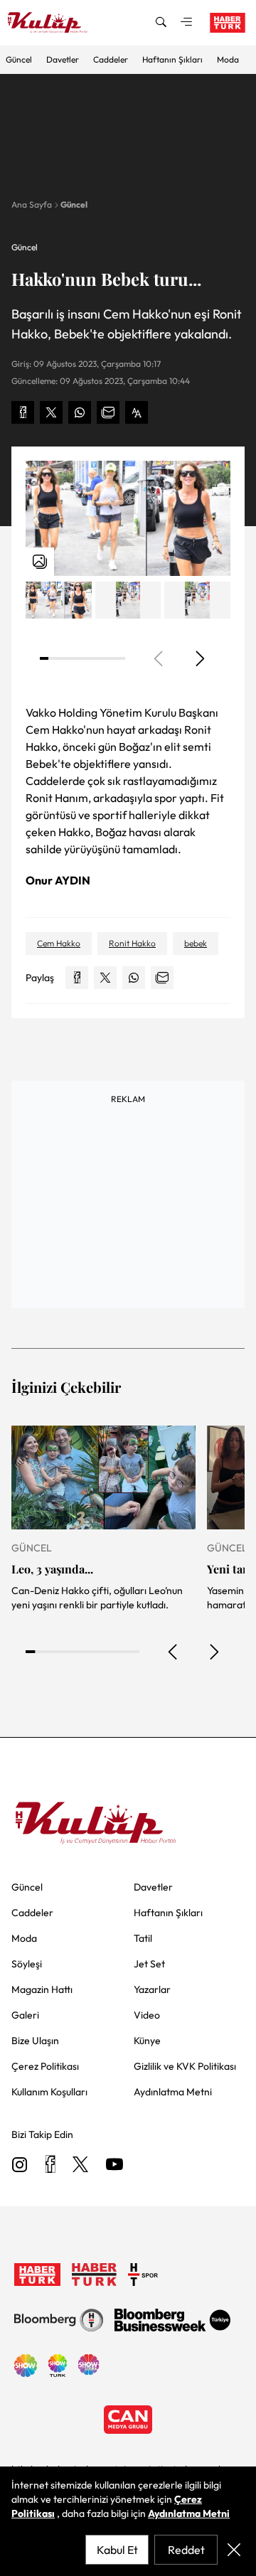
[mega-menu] (186, 23)
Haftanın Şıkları (172, 59)
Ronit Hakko (132, 943)
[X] (80, 2165)
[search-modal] (161, 23)
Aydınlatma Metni (189, 2513)
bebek (196, 943)
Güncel (19, 59)
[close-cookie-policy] (234, 2550)
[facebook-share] (23, 412)
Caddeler (111, 59)
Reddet (186, 2550)
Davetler (63, 59)
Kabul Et (117, 2550)
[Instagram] (20, 2165)
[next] (199, 658)
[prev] (174, 1652)
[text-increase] (137, 412)
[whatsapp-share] (80, 412)
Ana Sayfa (32, 204)
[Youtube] (114, 2165)
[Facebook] (50, 2165)
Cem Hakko (59, 943)
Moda (228, 59)
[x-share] (51, 412)
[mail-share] (108, 412)
